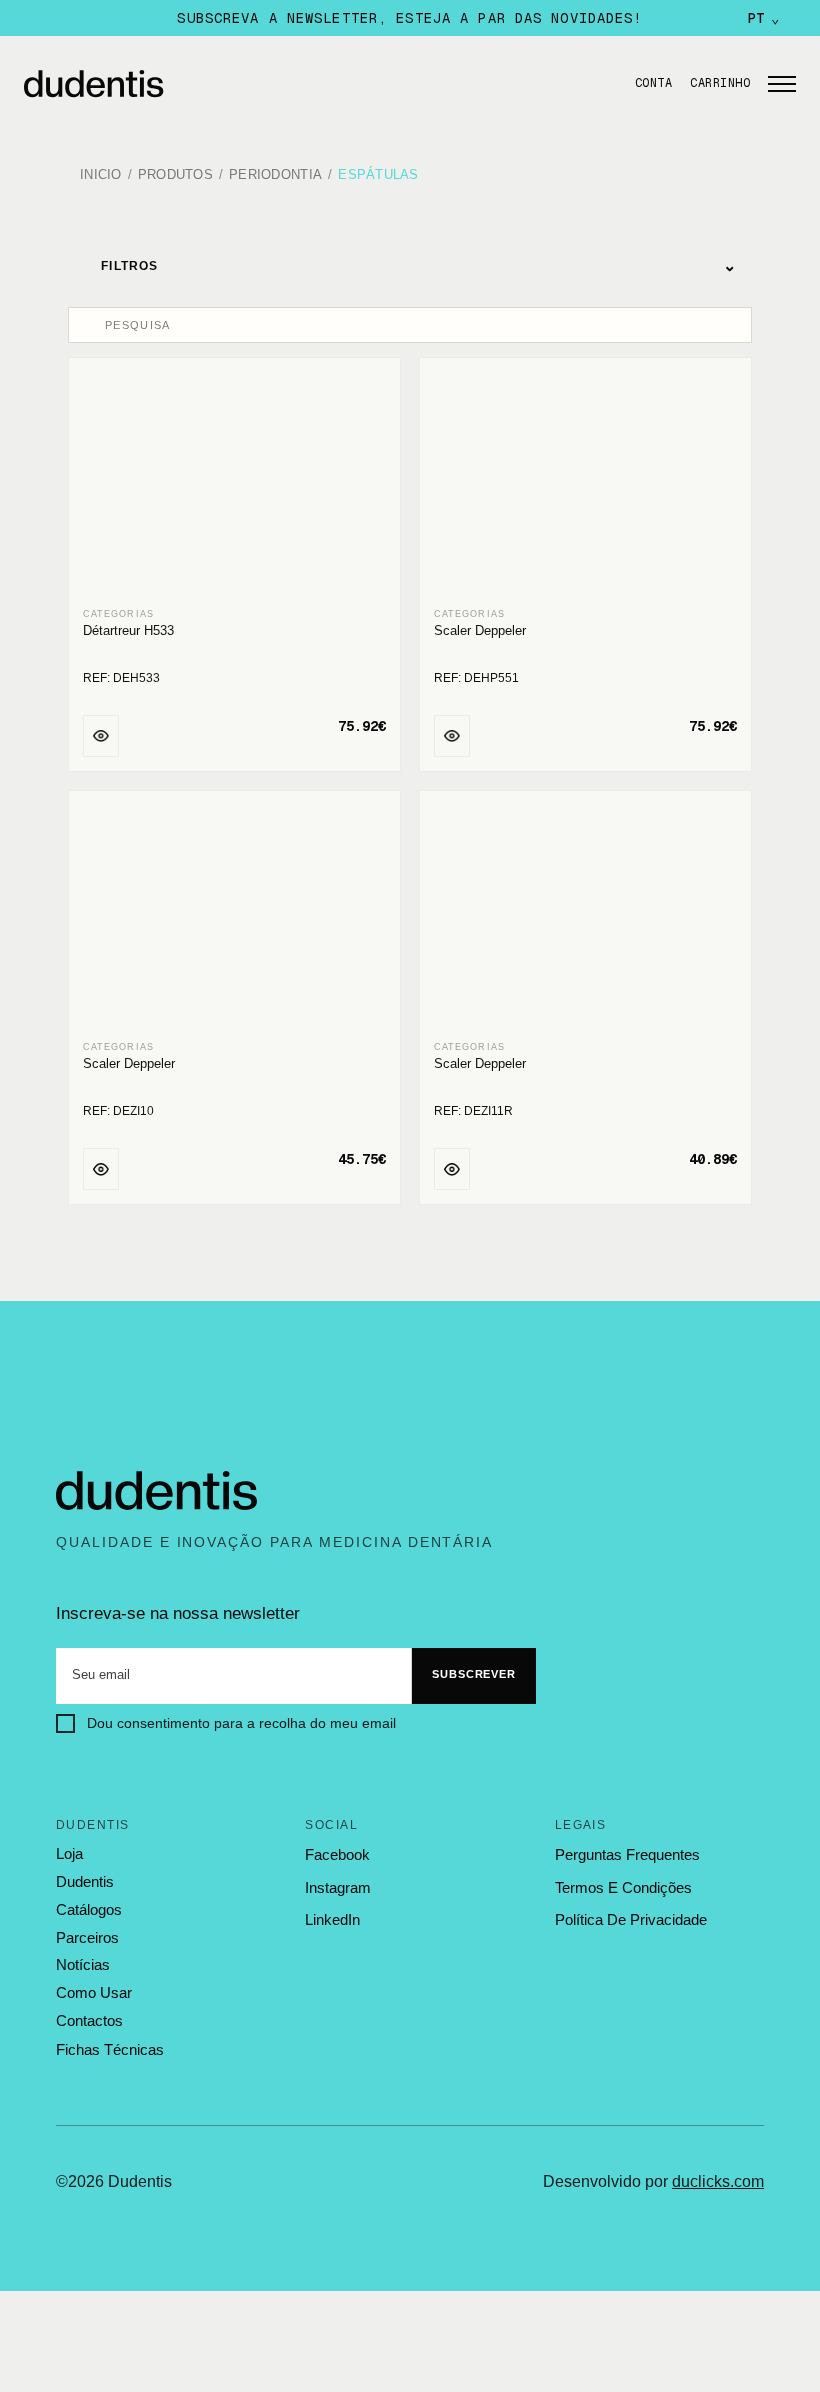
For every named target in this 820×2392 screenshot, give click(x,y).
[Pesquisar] (89, 325)
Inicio (101, 175)
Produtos (175, 175)
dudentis (85, 1882)
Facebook (337, 1854)
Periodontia (275, 175)
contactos (89, 2021)
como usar (94, 1993)
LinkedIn (332, 1919)
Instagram (338, 1887)
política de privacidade (631, 1919)
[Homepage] (313, 84)
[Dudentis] (157, 1491)
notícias (83, 1965)
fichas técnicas (110, 2049)
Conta (653, 83)
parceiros (87, 1938)
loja (69, 1854)
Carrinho (720, 83)
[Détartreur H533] (234, 484)
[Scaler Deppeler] (585, 484)
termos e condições (623, 1887)
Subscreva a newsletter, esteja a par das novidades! (409, 18)
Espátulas (378, 175)
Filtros (419, 265)
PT (763, 18)
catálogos (89, 1910)
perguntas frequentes (627, 1854)
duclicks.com (718, 2181)
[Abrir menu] (782, 84)
